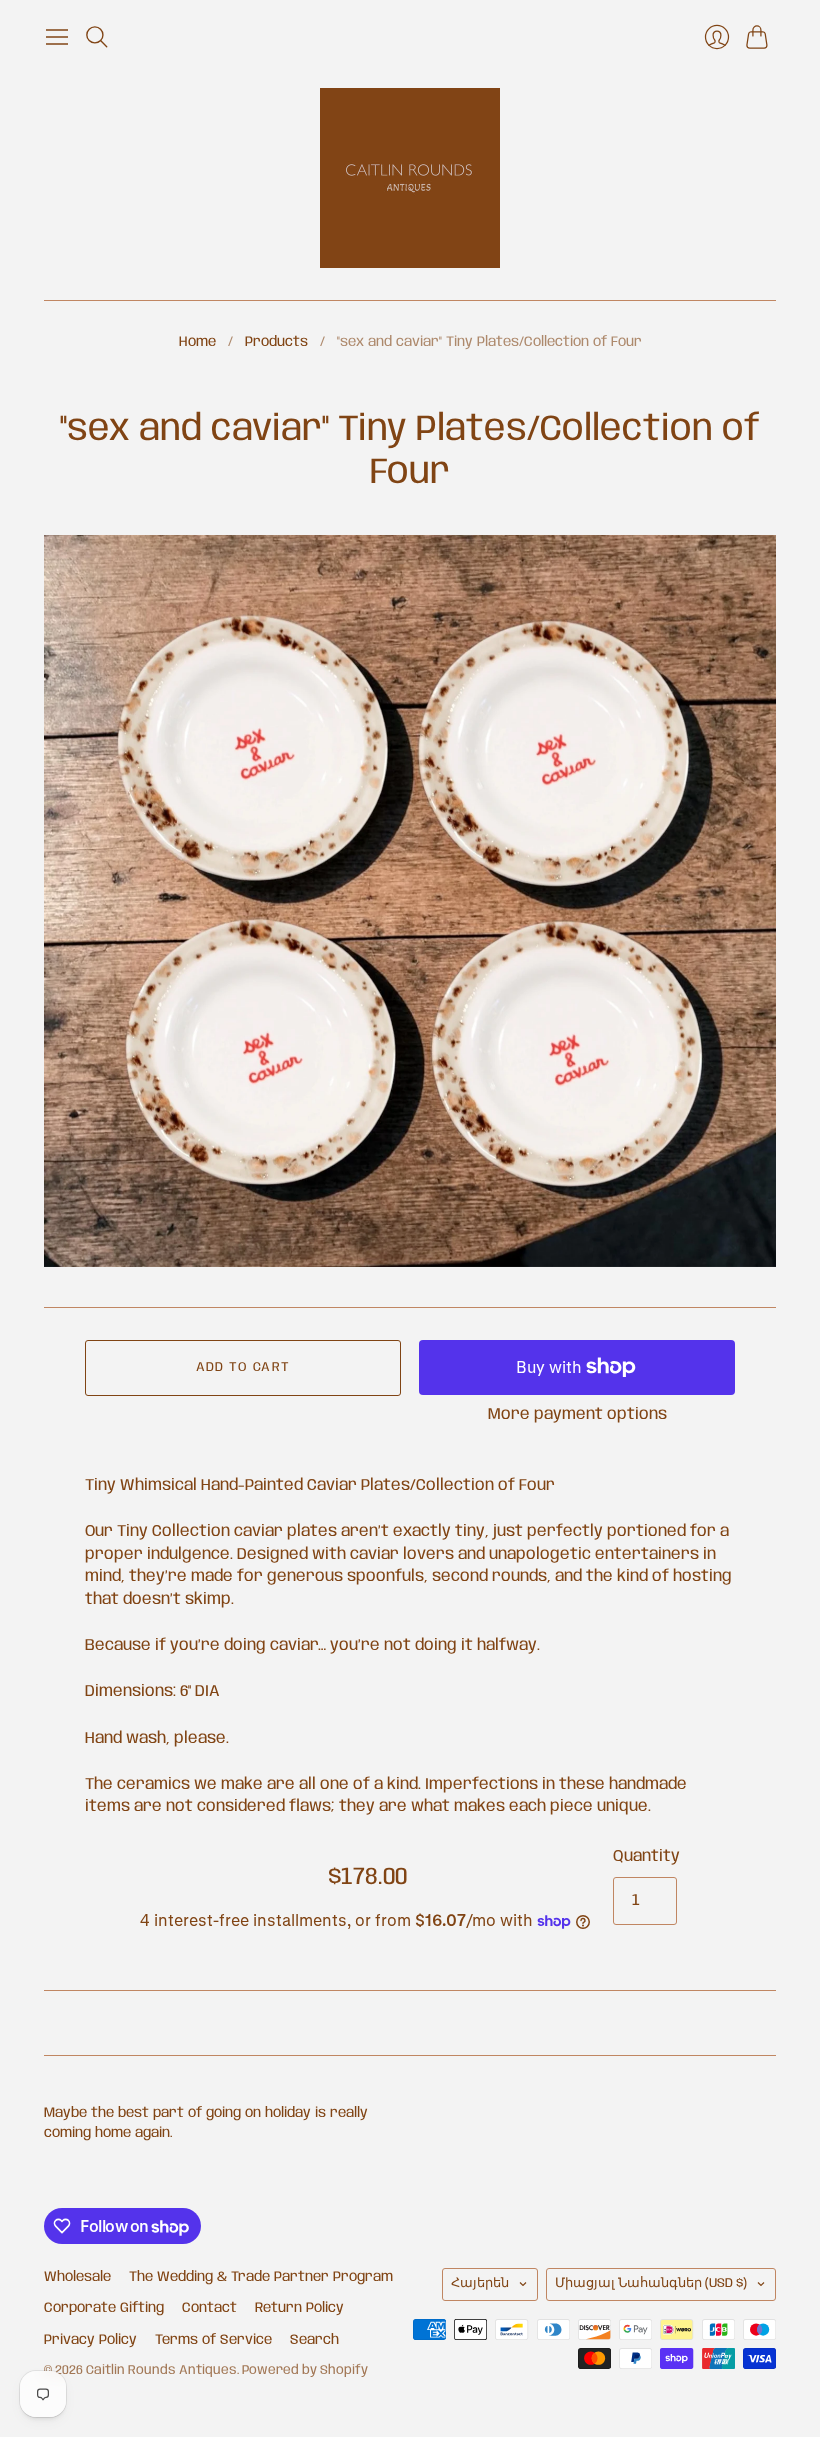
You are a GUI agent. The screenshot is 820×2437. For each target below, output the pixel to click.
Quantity (646, 1856)
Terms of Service (213, 2340)
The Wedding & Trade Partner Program (261, 2277)
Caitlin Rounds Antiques (161, 2370)
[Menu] (57, 37)
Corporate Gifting (104, 2308)
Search (314, 2340)
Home (197, 342)
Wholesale (77, 2277)
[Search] (97, 37)
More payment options (577, 1414)
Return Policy (299, 2308)
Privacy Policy (90, 2340)
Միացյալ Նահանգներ (651, 2283)
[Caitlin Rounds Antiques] (410, 178)
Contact (209, 2308)
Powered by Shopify (305, 2370)
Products (276, 342)
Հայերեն (480, 2283)
